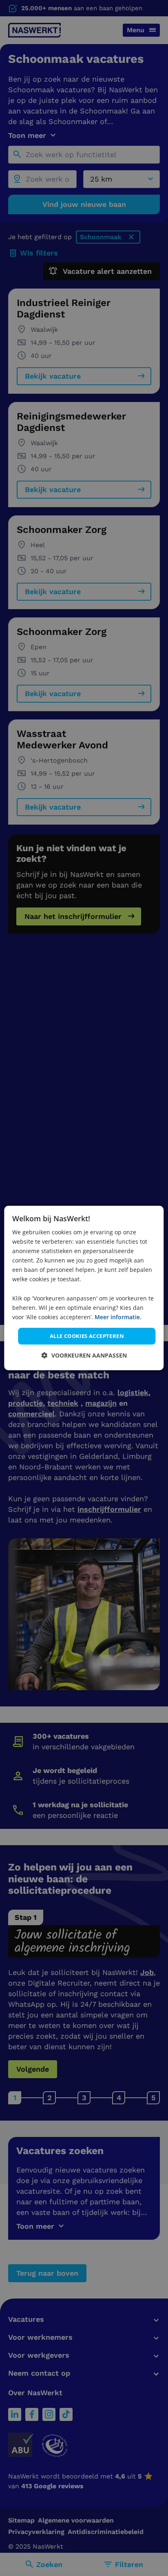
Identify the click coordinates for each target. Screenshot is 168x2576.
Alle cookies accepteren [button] (87, 1336)
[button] (84, 1355)
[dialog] (84, 1288)
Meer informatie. (118, 1317)
